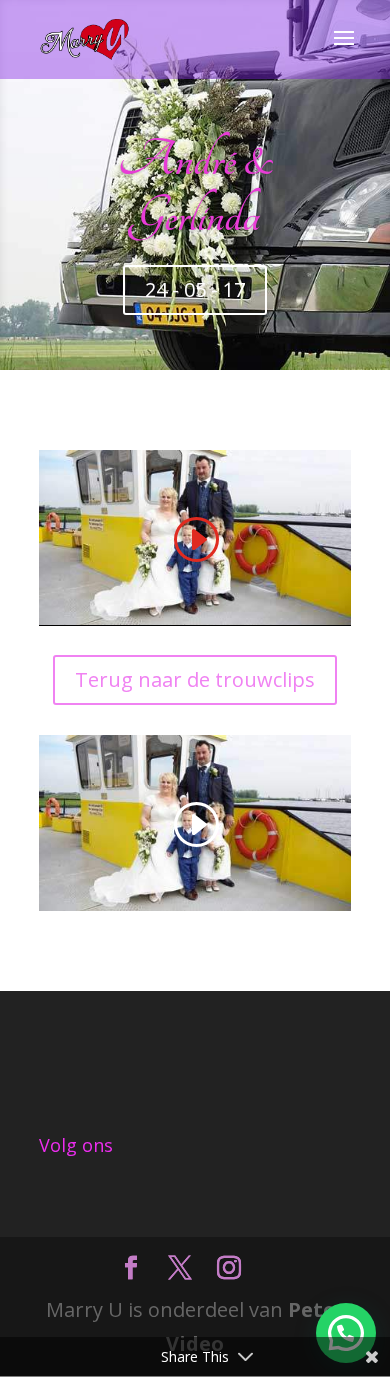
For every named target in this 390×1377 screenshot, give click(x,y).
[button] (346, 1333)
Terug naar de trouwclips (195, 679)
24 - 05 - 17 (195, 289)
